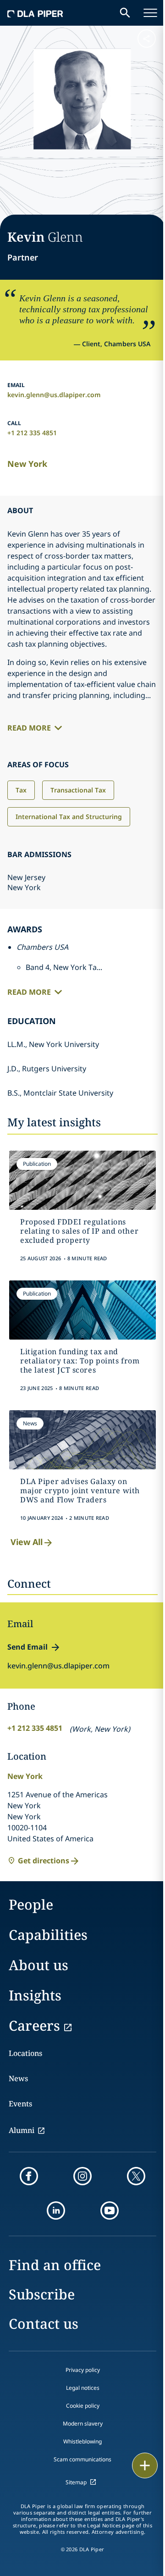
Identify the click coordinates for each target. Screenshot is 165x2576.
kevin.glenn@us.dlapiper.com (54, 395)
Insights (35, 1995)
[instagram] (82, 2176)
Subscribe (42, 2294)
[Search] (125, 13)
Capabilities (48, 1935)
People (31, 1904)
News (18, 2078)
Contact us (44, 2324)
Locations (25, 2053)
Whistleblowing (82, 2441)
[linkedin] (56, 2210)
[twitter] (136, 2176)
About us (38, 1965)
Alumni (22, 2130)
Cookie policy (83, 2406)
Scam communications (82, 2459)
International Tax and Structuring (69, 817)
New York (27, 464)
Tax (21, 790)
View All (27, 1542)
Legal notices (83, 2388)
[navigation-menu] (150, 13)
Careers (34, 2025)
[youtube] (110, 2210)
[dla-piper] (35, 13)
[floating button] (145, 2465)
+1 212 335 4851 (32, 433)
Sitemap (76, 2482)
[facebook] (29, 2176)
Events (20, 2104)
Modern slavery (83, 2424)
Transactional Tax (78, 790)
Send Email (27, 1647)
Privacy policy (83, 2370)
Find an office (55, 2265)
